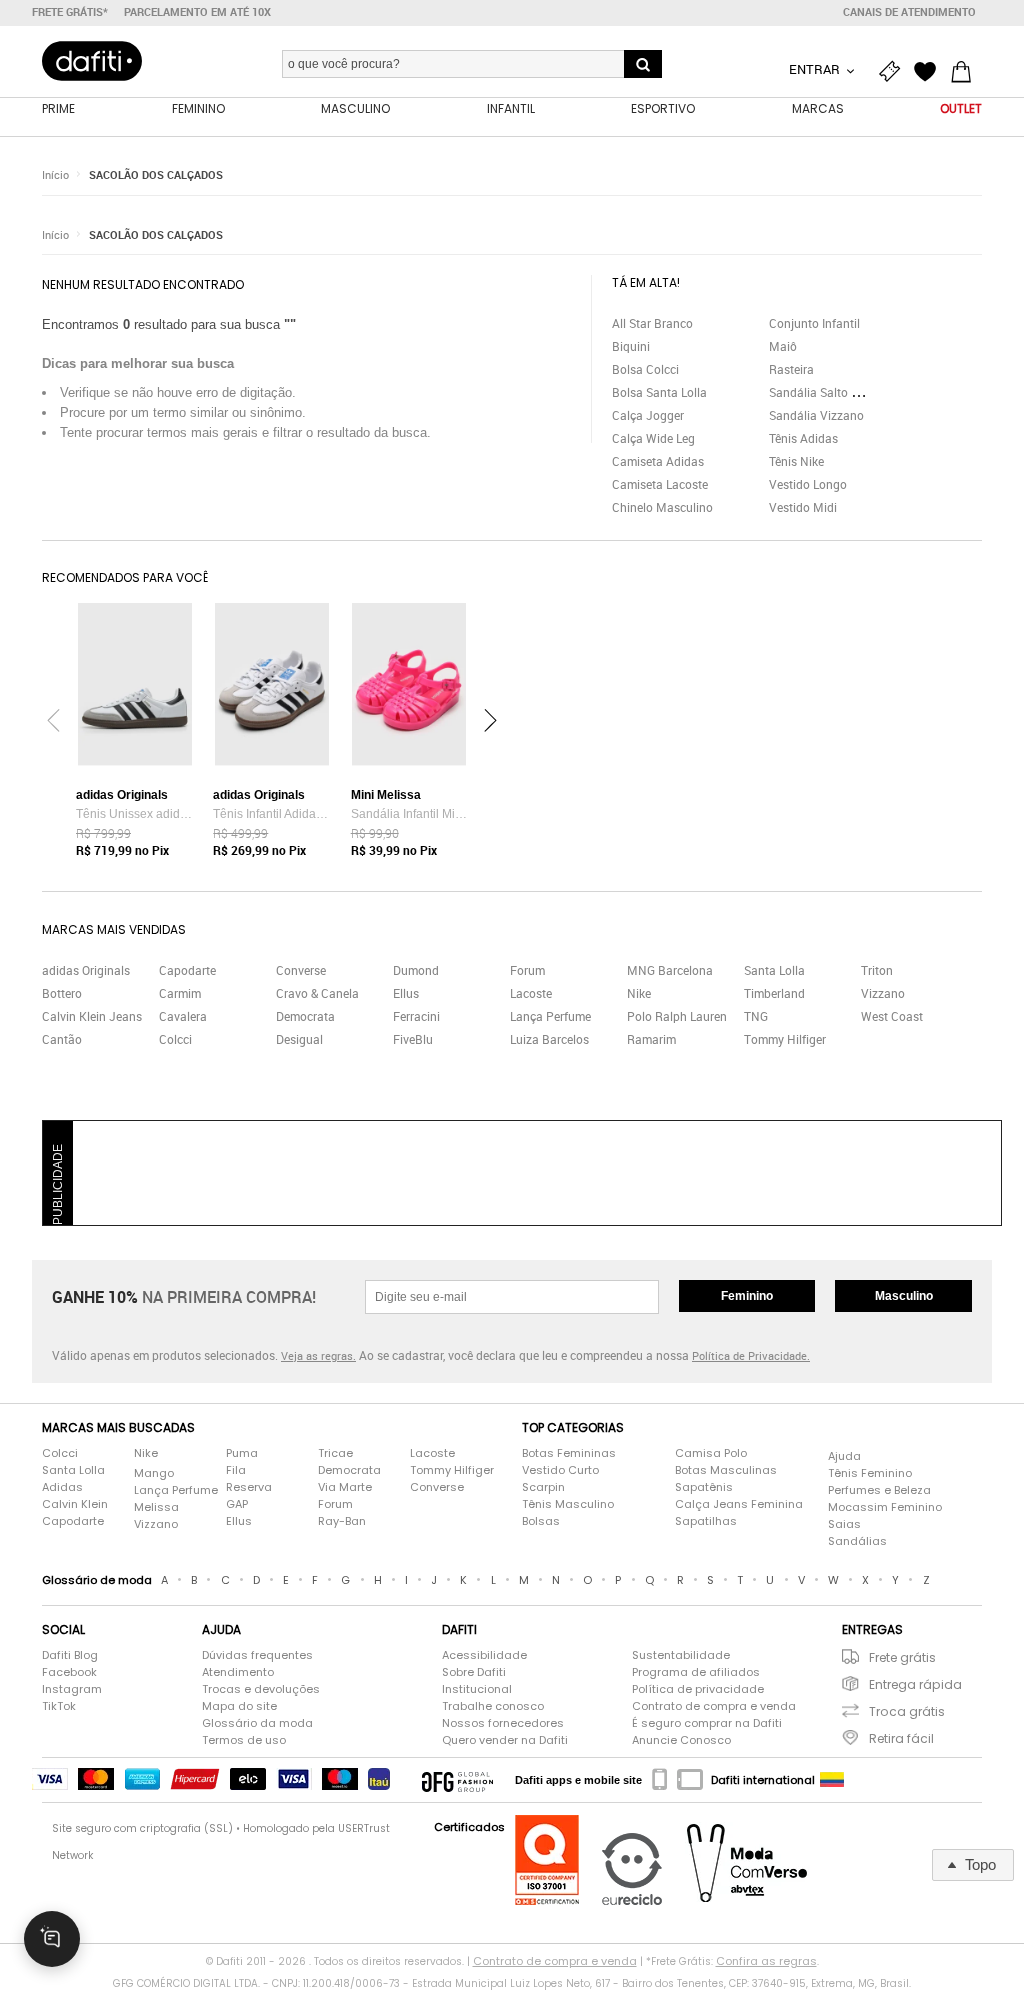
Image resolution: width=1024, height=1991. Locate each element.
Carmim (180, 993)
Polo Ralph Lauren (677, 1016)
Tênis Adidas (803, 438)
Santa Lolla (774, 970)
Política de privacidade (698, 1689)
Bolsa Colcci (645, 369)
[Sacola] (966, 72)
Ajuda (844, 1456)
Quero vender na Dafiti (505, 1740)
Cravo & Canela (317, 993)
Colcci (175, 1039)
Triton (877, 970)
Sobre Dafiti (474, 1672)
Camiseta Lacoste (660, 484)
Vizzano (883, 993)
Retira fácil (901, 1738)
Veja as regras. (318, 1355)
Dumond (416, 970)
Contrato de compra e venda (714, 1706)
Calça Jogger (648, 415)
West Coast (892, 1016)
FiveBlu (413, 1039)
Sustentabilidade (681, 1655)
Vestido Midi (803, 507)
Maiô (783, 346)
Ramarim (651, 1039)
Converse (301, 970)
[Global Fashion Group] (457, 1780)
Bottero (62, 993)
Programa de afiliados (696, 1672)
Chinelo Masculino (662, 507)
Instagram (72, 1689)
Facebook (69, 1672)
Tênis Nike (796, 461)
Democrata (305, 1016)
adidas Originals (86, 970)
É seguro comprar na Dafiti (707, 1723)
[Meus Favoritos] (930, 72)
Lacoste (531, 993)
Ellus (406, 993)
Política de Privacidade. (751, 1355)
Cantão (62, 1039)
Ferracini (416, 1016)
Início (55, 174)
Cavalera (183, 1016)
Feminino (747, 1296)
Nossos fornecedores (503, 1723)
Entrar (816, 69)
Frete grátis (902, 1657)
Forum (527, 970)
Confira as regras (766, 1961)
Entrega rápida (915, 1684)
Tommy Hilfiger (785, 1039)
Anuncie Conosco (681, 1740)
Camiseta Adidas (658, 461)
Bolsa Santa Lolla (659, 392)
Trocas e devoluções (261, 1689)
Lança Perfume (550, 1016)
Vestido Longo (808, 484)
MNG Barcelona (670, 970)
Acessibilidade (484, 1655)
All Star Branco (652, 323)
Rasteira (791, 369)
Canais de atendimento (909, 12)
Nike (639, 993)
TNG (756, 1016)
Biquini (631, 346)
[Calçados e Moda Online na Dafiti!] (92, 61)
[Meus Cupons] (894, 72)
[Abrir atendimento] (52, 1939)
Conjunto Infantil (814, 323)
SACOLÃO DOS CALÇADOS (156, 174)
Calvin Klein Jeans (92, 1016)
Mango (154, 1473)
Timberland (774, 993)
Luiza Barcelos (549, 1039)
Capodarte (187, 970)
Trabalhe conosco (493, 1706)
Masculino (904, 1296)
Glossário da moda (257, 1723)
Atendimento (238, 1672)
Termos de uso (244, 1740)
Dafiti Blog (70, 1655)
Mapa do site (239, 1706)
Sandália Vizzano (816, 415)
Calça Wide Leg (653, 438)
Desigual (299, 1039)
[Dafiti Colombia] (832, 1780)
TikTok (59, 1706)
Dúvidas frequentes (257, 1655)
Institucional (477, 1689)
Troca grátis (907, 1711)
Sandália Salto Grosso (829, 392)
